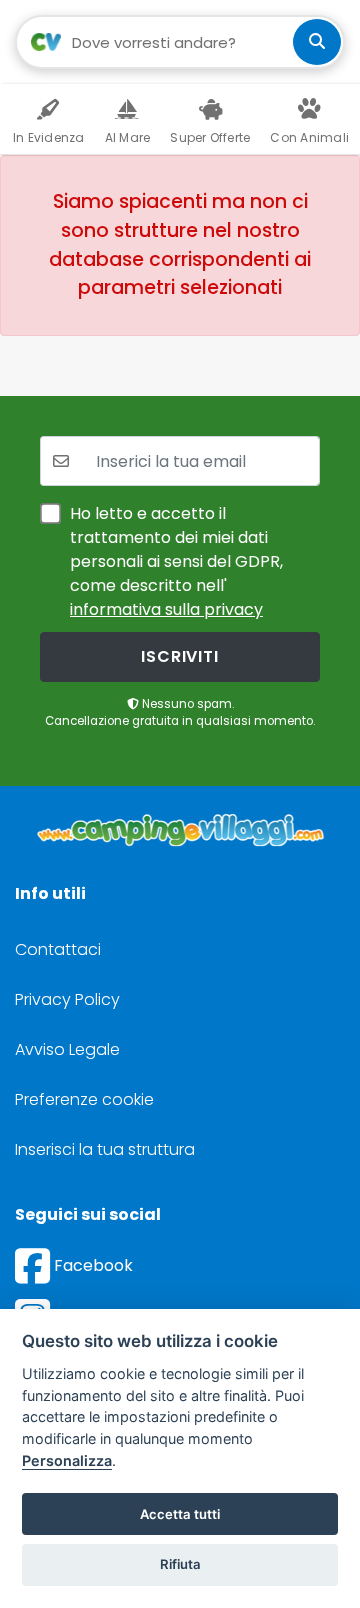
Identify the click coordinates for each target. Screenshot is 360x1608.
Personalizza (67, 1460)
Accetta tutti (180, 1514)
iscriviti (179, 656)
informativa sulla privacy (166, 609)
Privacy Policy (67, 999)
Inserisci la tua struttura (105, 1149)
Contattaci (58, 949)
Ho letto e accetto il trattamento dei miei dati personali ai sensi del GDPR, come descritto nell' (176, 561)
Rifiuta (180, 1564)
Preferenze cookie (84, 1099)
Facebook (91, 1265)
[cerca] (317, 42)
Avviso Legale (67, 1049)
